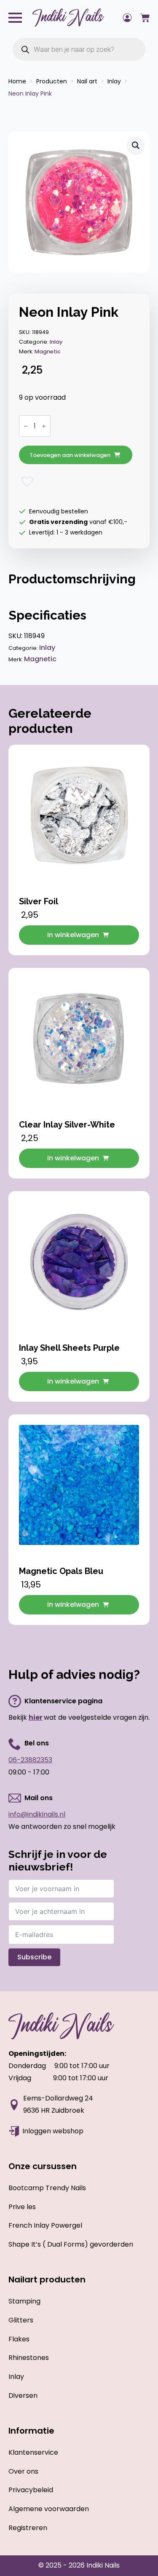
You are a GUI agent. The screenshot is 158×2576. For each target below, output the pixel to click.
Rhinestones (29, 2358)
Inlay (114, 81)
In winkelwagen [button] (73, 935)
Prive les (22, 2207)
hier (36, 1717)
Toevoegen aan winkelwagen (70, 455)
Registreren (28, 2528)
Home (17, 81)
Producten (52, 81)
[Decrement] (26, 426)
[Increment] (44, 426)
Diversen (23, 2396)
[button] (136, 145)
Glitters (21, 2320)
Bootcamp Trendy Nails (47, 2188)
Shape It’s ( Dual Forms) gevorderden (71, 2244)
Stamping (24, 2301)
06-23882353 (30, 1760)
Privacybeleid (31, 2490)
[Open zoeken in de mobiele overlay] (79, 49)
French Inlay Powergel (45, 2225)
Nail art (87, 81)
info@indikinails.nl (37, 1814)
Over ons (23, 2471)
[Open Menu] (15, 18)
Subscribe (34, 1957)
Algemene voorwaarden (49, 2509)
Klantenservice (33, 2452)
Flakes (19, 2339)
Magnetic (48, 351)
